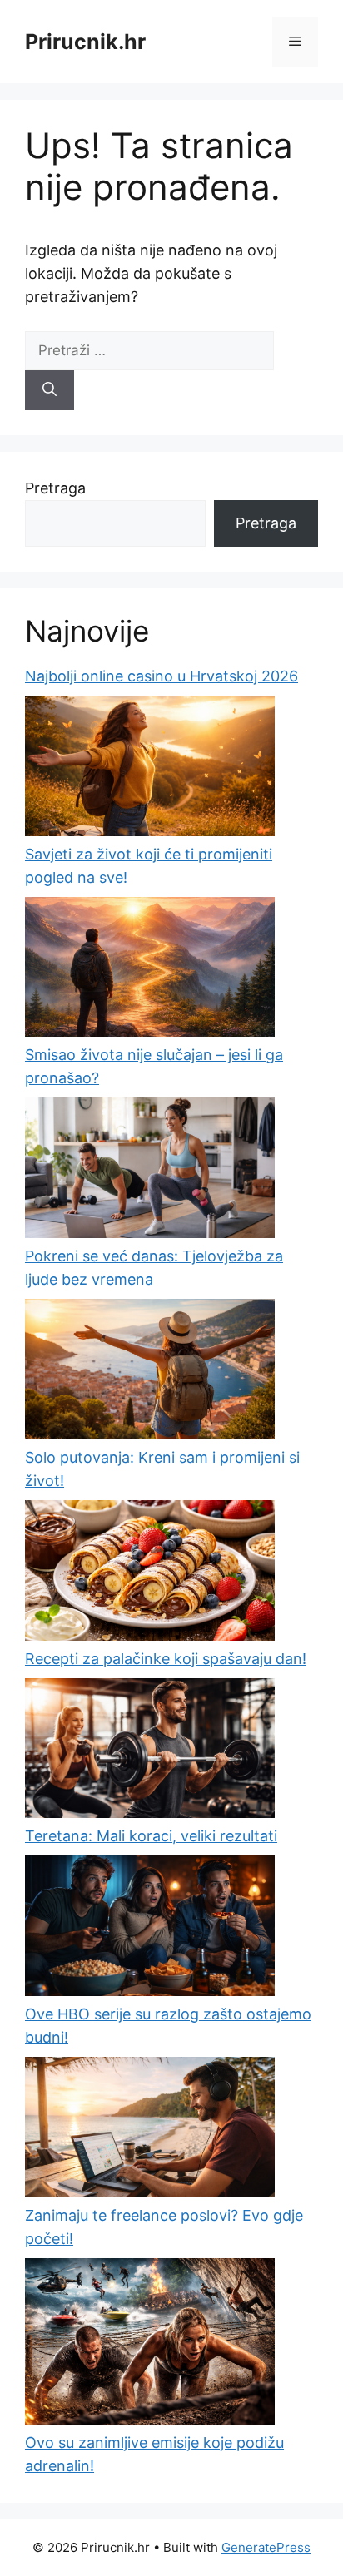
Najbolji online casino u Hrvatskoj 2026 (162, 676)
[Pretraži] (50, 390)
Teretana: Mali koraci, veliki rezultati (151, 1836)
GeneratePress (266, 2547)
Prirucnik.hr (85, 42)
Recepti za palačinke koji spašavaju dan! (166, 1659)
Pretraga (55, 488)
